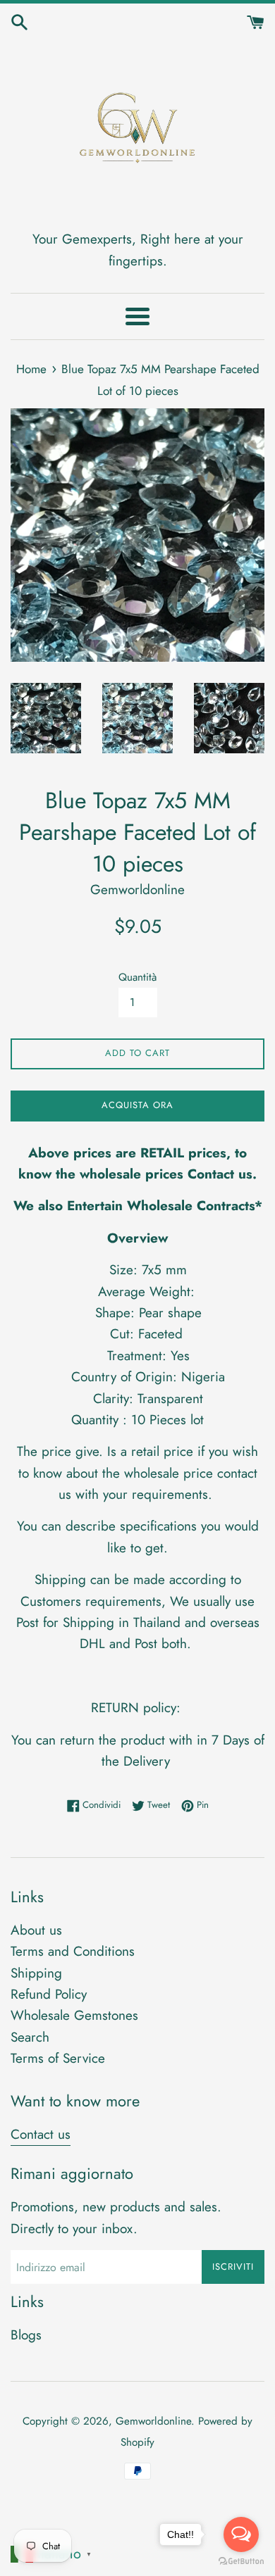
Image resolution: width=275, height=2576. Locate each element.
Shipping (36, 1973)
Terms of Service (58, 2058)
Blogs (26, 2335)
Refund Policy (49, 1994)
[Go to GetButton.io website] (241, 2562)
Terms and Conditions (73, 1951)
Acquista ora (137, 1105)
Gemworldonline (153, 2421)
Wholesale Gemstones (74, 2015)
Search (30, 2037)
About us (36, 1930)
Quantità (137, 977)
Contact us (41, 2134)
